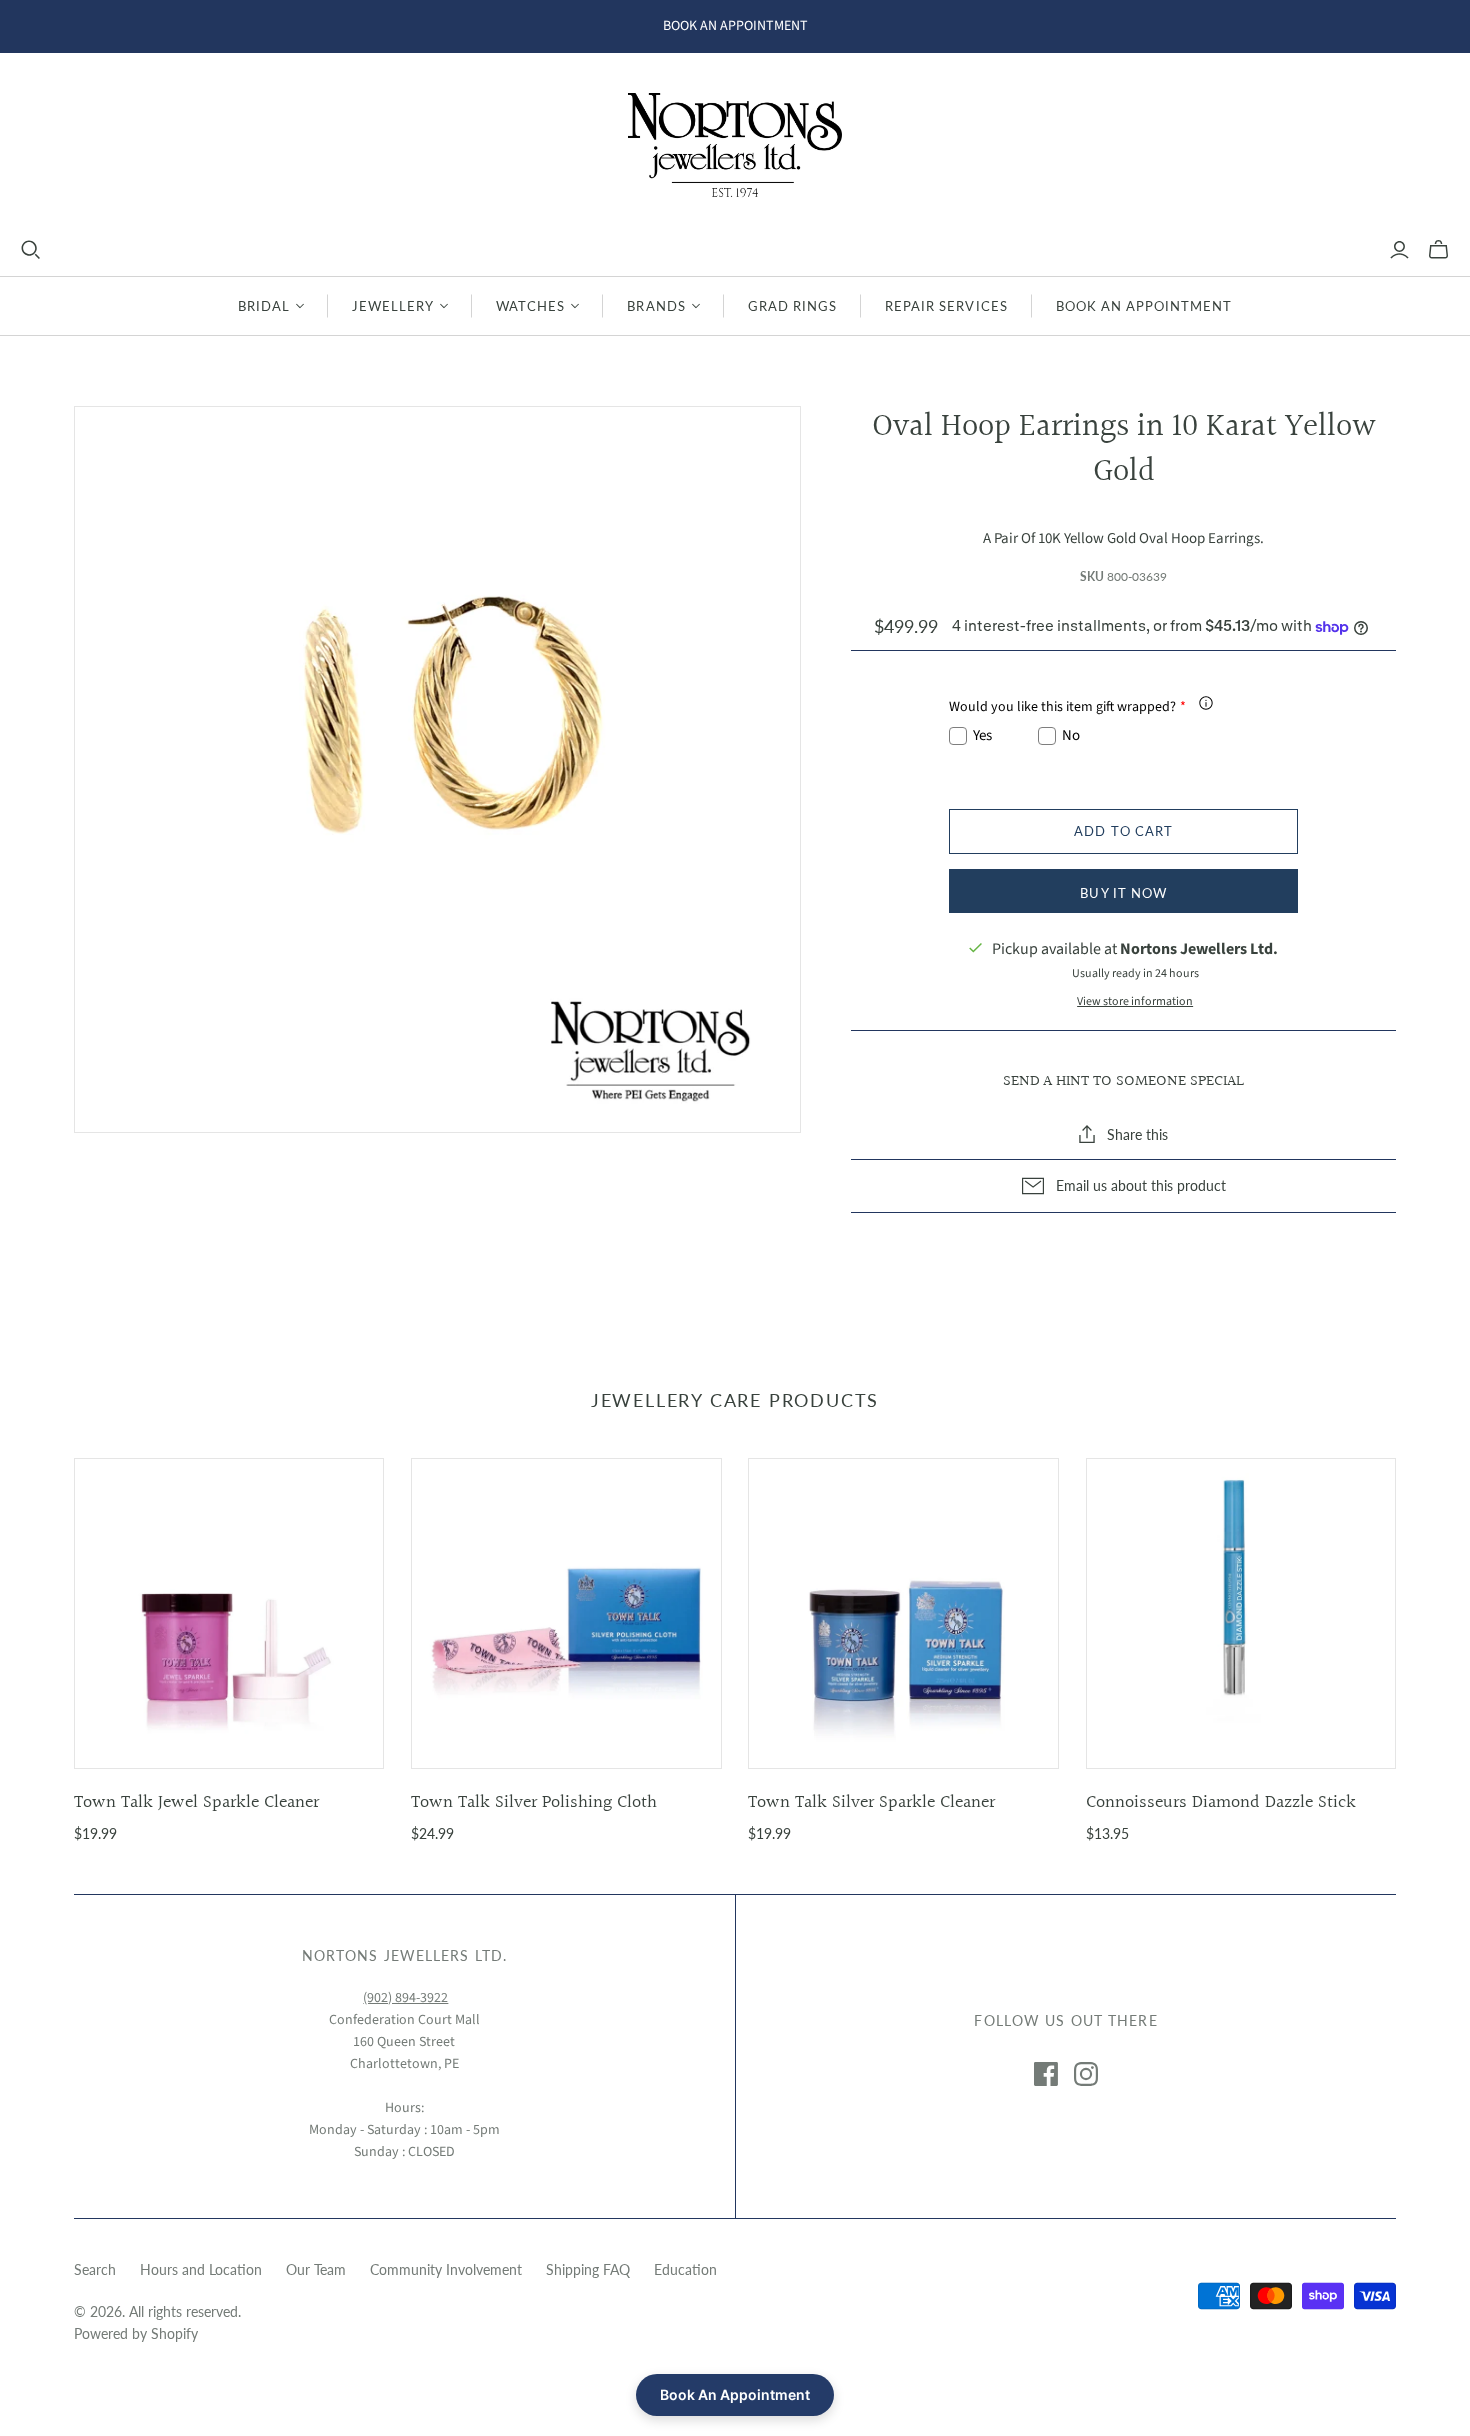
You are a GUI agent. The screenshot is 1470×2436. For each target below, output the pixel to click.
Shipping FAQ (588, 2269)
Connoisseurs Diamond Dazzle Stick (1221, 1802)
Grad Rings (792, 306)
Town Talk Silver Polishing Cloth (534, 1802)
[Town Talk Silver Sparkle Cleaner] (903, 1613)
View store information (1135, 1001)
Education (685, 2269)
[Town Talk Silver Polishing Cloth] (566, 1613)
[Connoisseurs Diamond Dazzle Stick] (1241, 1613)
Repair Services (946, 306)
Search (95, 2269)
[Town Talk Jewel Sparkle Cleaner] (229, 1613)
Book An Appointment (1144, 306)
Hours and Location (201, 2269)
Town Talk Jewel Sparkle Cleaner (196, 1802)
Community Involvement (446, 2269)
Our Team (316, 2269)
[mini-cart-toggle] (1438, 250)
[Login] (1399, 250)
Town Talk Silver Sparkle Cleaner (871, 1802)
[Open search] (31, 250)
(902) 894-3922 (405, 1998)
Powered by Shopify (136, 2333)
